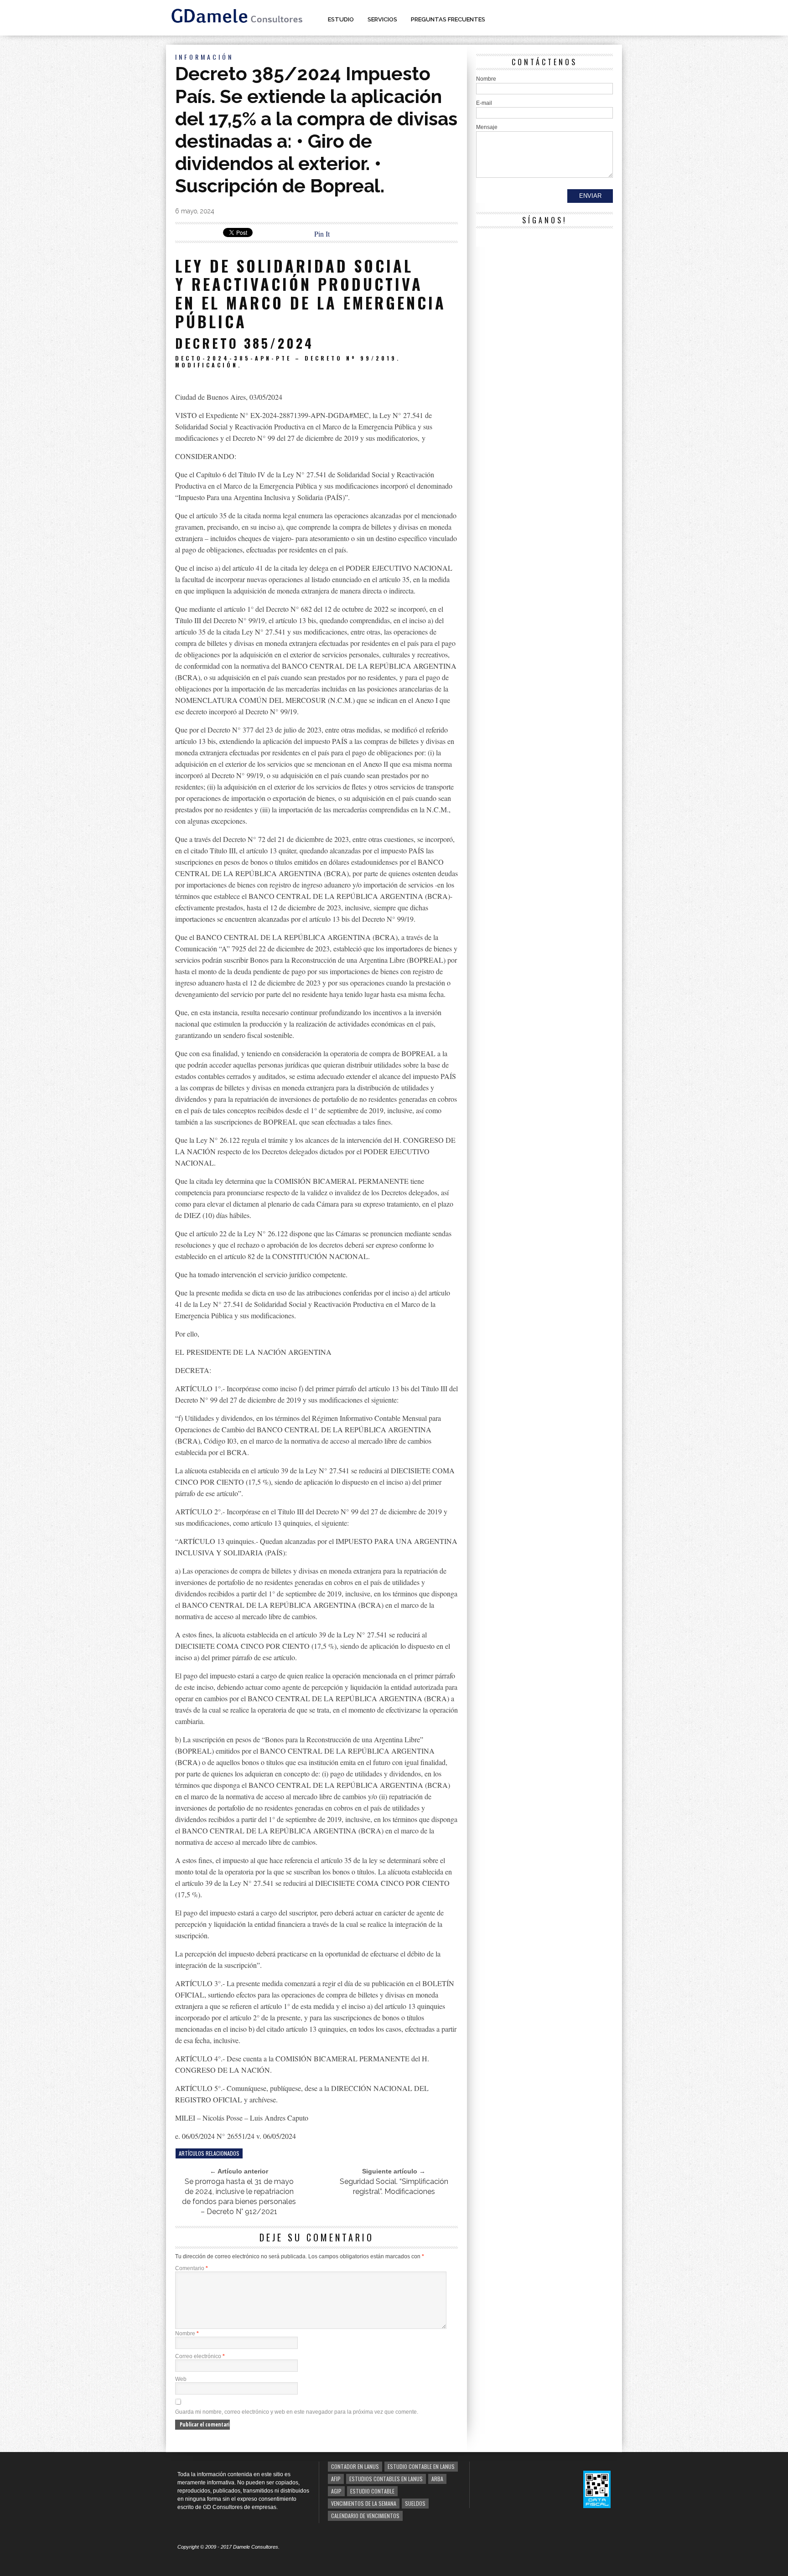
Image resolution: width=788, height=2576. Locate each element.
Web (181, 2379)
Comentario (192, 2268)
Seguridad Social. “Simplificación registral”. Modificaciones (394, 2186)
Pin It (322, 234)
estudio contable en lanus (421, 2466)
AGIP (336, 2491)
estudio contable (372, 2491)
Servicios (382, 19)
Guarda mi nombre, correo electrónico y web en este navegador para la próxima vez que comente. (297, 2412)
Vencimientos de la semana (364, 2503)
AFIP (336, 2479)
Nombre (187, 2333)
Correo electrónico (200, 2356)
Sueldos (415, 2503)
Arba (437, 2479)
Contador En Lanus (355, 2466)
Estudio (341, 19)
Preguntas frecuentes (448, 19)
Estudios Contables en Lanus (386, 2479)
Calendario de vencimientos (365, 2516)
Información (204, 57)
